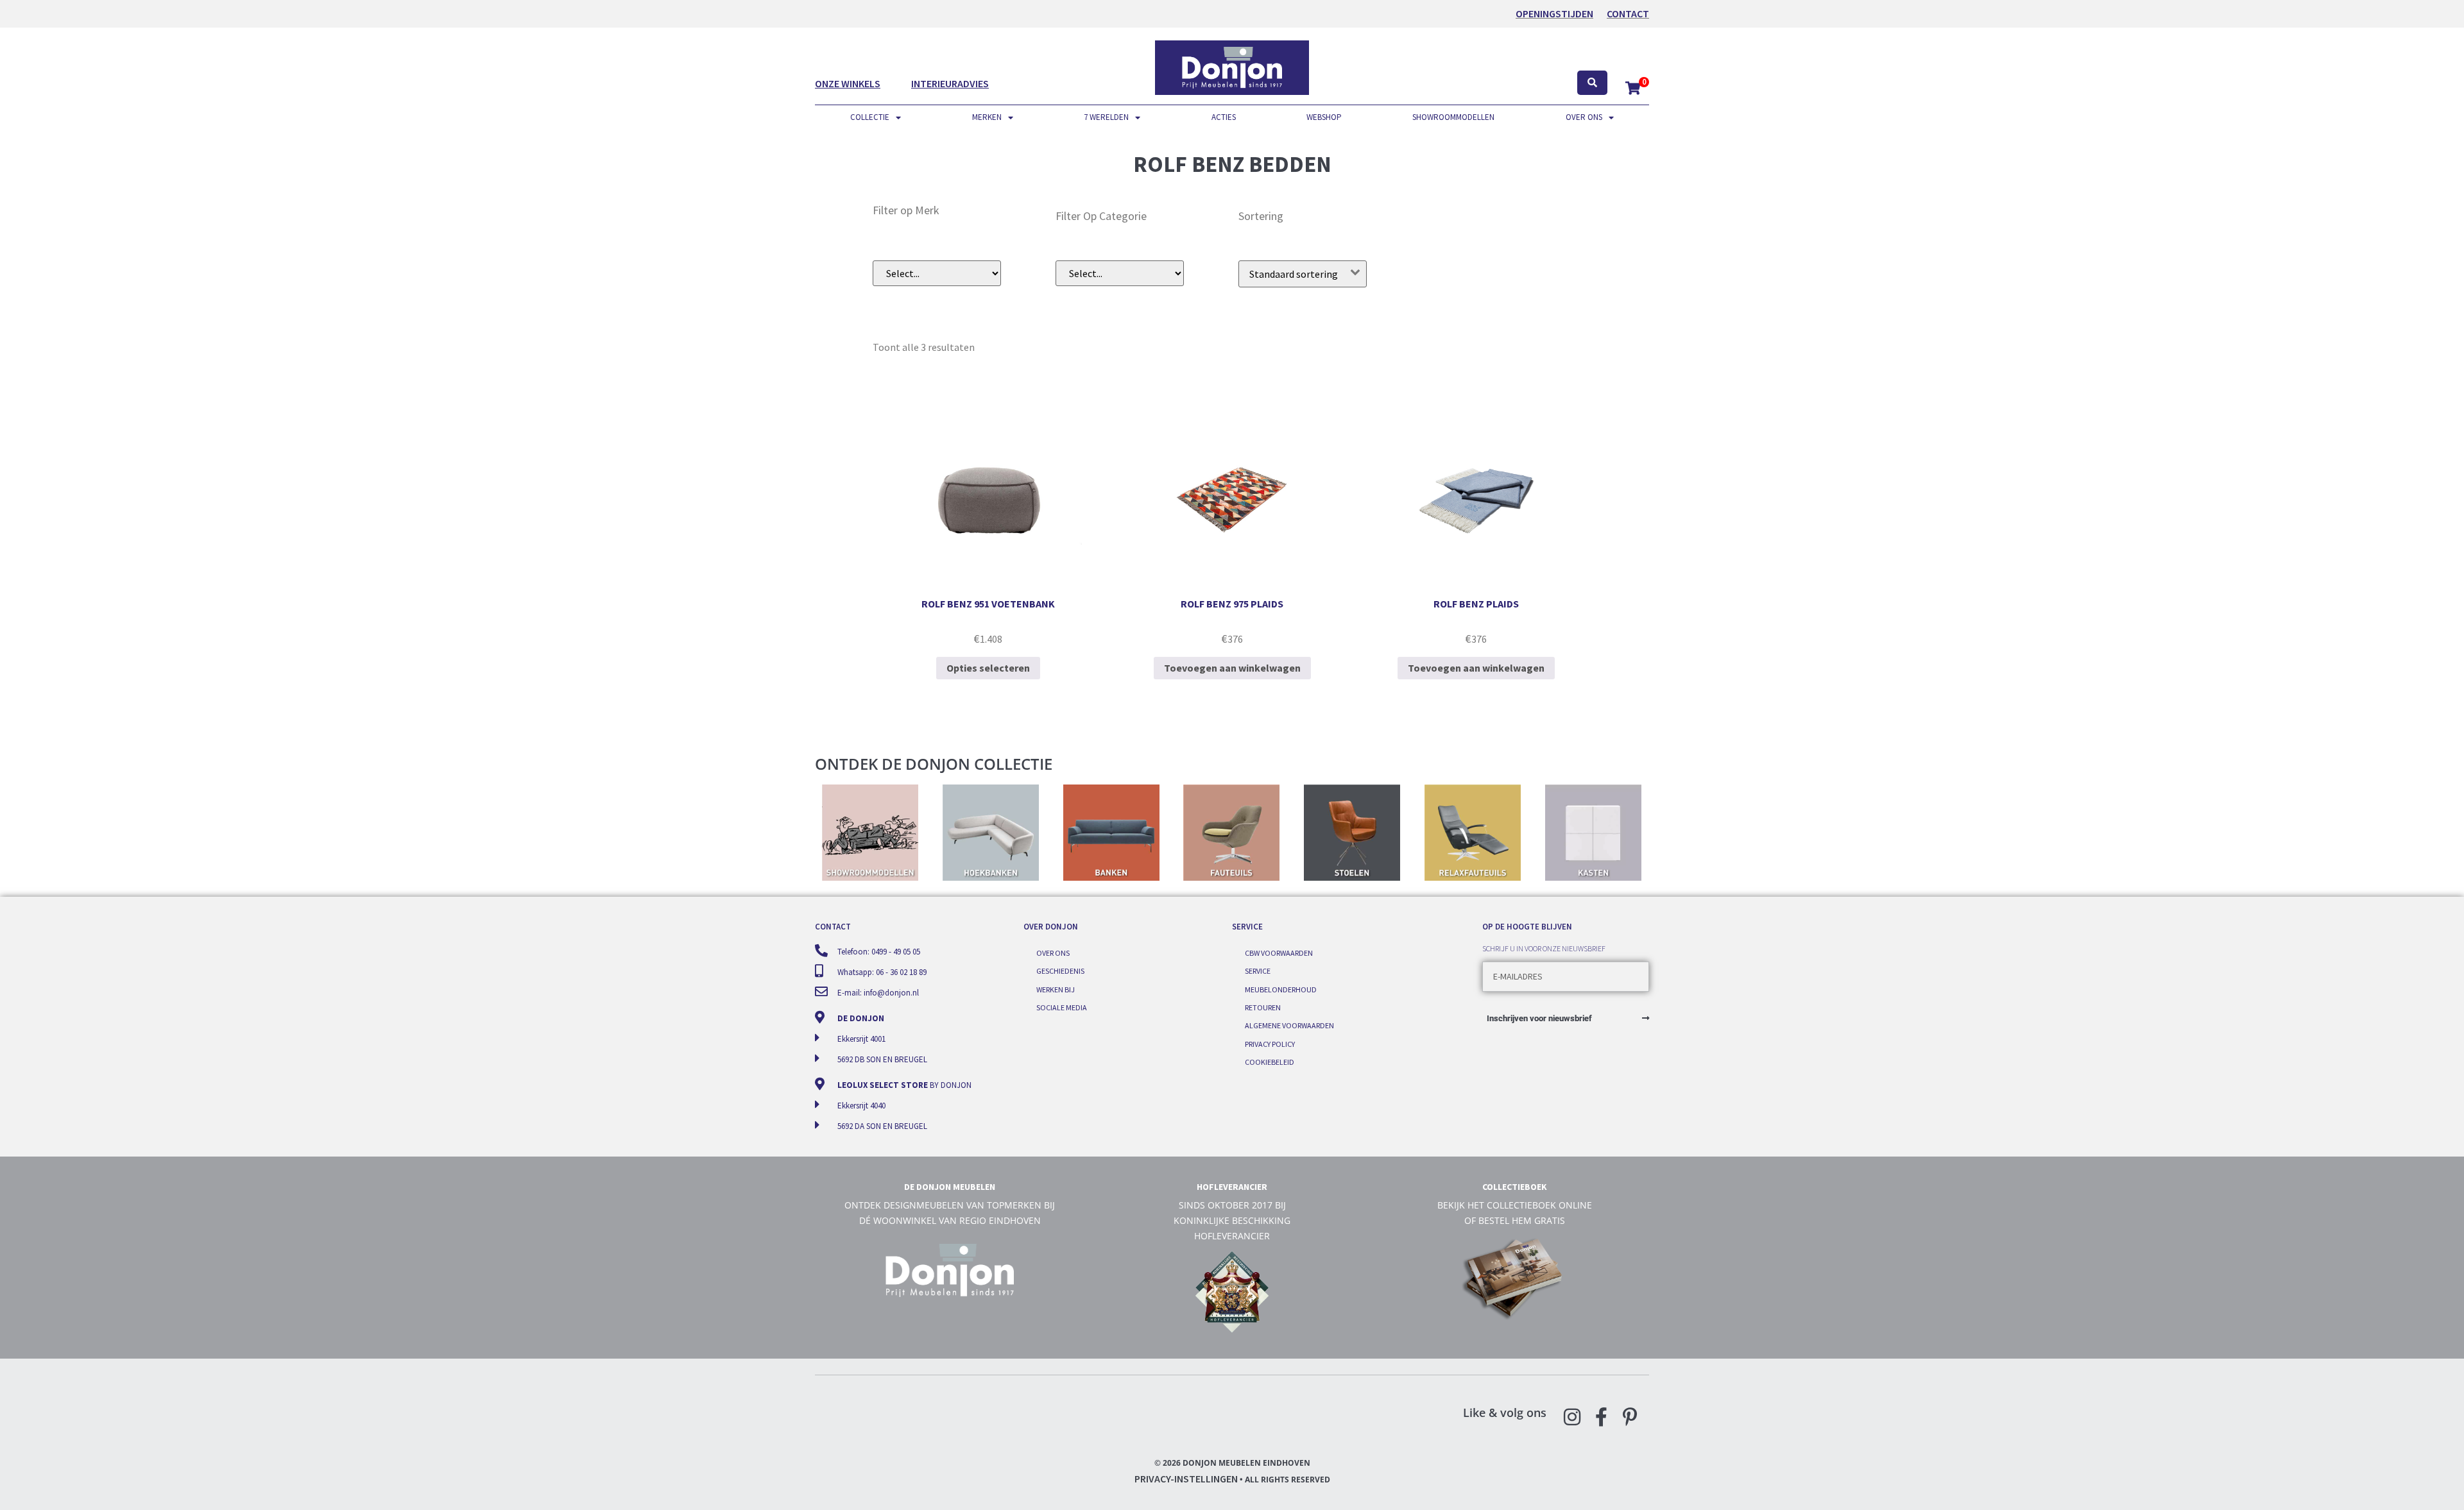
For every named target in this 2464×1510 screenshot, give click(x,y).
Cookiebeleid (1270, 1062)
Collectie (870, 117)
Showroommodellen (1453, 117)
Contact (1628, 13)
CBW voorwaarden (1279, 953)
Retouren (1263, 1007)
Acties (1224, 117)
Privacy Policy (1270, 1044)
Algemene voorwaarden (1289, 1025)
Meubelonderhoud (1281, 989)
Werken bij (1056, 989)
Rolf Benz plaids (1476, 604)
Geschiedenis (1060, 971)
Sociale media (1062, 1007)
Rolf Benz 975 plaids (1232, 604)
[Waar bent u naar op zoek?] (1592, 83)
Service (1258, 971)
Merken (987, 117)
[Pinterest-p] (1630, 1417)
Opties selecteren (988, 668)
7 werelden (1106, 117)
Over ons (1584, 117)
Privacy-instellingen (1186, 1479)
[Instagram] (1572, 1417)
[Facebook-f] (1601, 1417)
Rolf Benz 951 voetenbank (988, 604)
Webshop (1324, 117)
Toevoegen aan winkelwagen (1232, 668)
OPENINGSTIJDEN (1554, 13)
